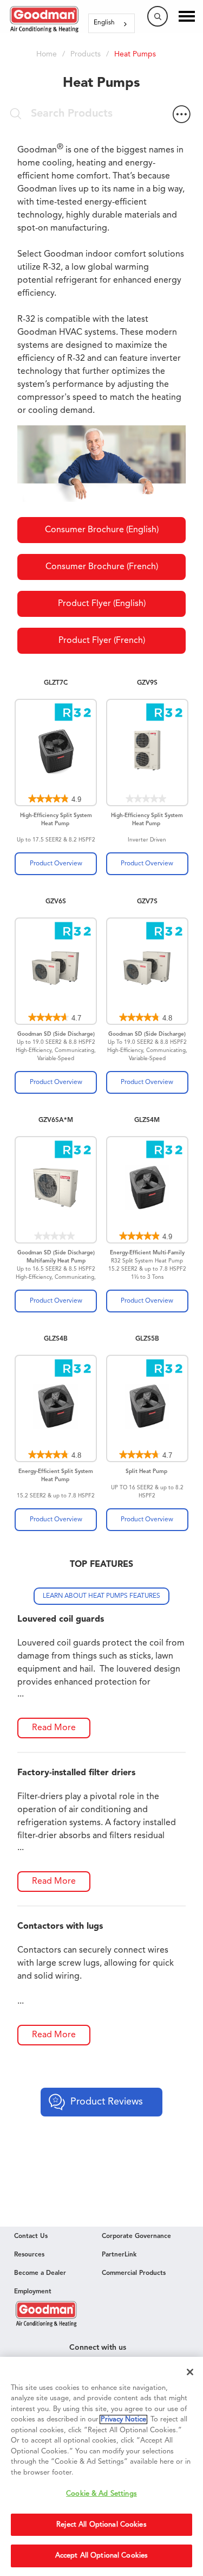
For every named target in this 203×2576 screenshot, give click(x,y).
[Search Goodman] (158, 16)
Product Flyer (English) (102, 604)
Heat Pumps (135, 54)
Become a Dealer (40, 2273)
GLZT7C (56, 683)
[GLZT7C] (56, 753)
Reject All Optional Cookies (101, 2525)
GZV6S (56, 902)
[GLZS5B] (147, 1408)
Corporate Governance (136, 2236)
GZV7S (147, 902)
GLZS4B (56, 1339)
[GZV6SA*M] (56, 1190)
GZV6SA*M (56, 1120)
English (104, 23)
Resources (29, 2255)
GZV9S (147, 683)
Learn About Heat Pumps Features (101, 1596)
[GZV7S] (147, 971)
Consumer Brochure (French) (102, 567)
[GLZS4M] (147, 1190)
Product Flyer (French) (102, 641)
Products (86, 54)
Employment (33, 2292)
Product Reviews (107, 2102)
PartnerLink (119, 2255)
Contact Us (31, 2236)
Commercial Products (134, 2273)
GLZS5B (147, 1339)
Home (47, 54)
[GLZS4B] (56, 1408)
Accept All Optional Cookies (102, 2556)
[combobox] (112, 23)
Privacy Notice (123, 2419)
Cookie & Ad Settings (101, 2494)
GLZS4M (147, 1120)
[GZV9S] (147, 753)
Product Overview (56, 864)
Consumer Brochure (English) (102, 530)
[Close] (190, 2372)
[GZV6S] (56, 971)
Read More (54, 1728)
